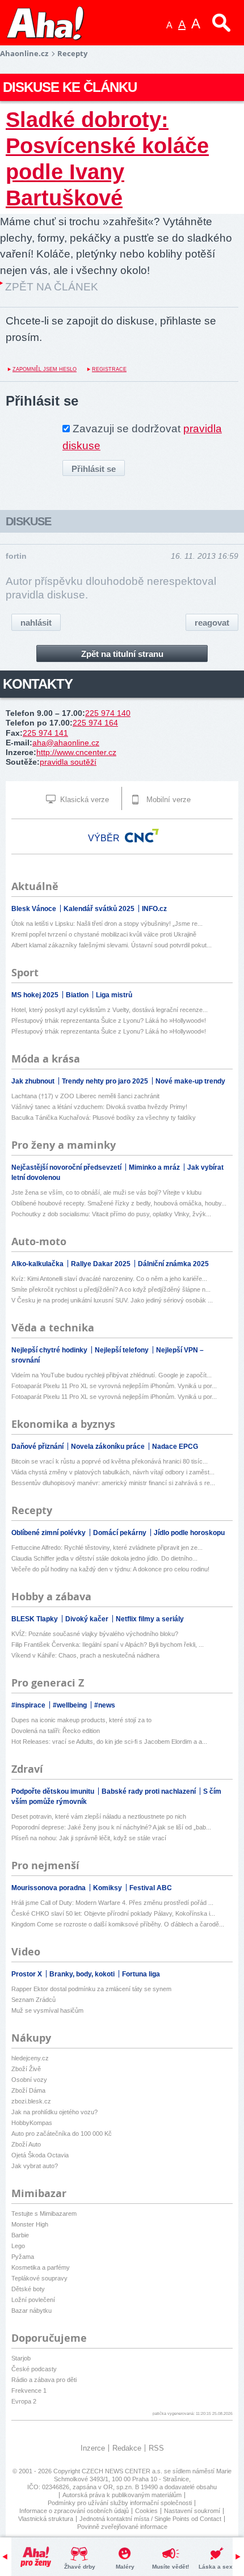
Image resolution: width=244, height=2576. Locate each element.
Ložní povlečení (33, 2300)
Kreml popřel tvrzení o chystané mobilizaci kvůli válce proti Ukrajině (104, 934)
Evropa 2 (24, 2401)
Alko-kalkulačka (38, 1264)
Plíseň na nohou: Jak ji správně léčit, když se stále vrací (89, 1838)
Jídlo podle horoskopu (189, 1533)
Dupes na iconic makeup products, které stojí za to (81, 1720)
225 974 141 (45, 733)
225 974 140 (108, 713)
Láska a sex (216, 2567)
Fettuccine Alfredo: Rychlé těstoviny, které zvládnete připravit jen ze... (107, 1548)
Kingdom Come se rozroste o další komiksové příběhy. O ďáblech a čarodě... (118, 1924)
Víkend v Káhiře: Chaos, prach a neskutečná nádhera (85, 1655)
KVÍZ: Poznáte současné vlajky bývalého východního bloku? (95, 1634)
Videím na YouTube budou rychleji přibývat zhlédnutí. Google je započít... (112, 1375)
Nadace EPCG (175, 1447)
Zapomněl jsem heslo (45, 369)
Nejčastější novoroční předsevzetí (67, 1167)
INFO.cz (154, 909)
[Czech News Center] (142, 836)
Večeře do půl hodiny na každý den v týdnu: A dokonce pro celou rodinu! (110, 1569)
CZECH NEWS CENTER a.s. (123, 2471)
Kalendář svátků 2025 (100, 909)
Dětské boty (28, 2289)
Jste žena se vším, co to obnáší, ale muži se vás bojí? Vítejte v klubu (106, 1192)
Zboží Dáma (28, 2090)
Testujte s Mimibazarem (44, 2214)
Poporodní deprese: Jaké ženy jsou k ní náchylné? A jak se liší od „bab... (111, 1827)
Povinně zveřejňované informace (122, 2527)
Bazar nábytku (31, 2311)
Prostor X (28, 1974)
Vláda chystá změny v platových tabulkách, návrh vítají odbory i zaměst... (113, 1472)
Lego (18, 2246)
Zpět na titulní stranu (122, 654)
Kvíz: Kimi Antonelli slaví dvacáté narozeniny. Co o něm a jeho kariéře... (109, 1279)
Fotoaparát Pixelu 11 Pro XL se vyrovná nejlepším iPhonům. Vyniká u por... (114, 1386)
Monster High (30, 2224)
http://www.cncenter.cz (76, 752)
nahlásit (36, 623)
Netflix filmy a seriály (150, 1619)
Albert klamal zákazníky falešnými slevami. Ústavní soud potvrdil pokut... (112, 945)
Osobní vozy (29, 2080)
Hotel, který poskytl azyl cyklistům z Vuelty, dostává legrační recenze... (110, 1010)
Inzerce (93, 2448)
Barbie (20, 2235)
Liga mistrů (114, 995)
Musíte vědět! (171, 2567)
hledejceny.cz (30, 2058)
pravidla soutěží (68, 762)
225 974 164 (95, 723)
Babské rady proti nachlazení (150, 1791)
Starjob (21, 2358)
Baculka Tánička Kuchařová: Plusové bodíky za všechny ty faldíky (104, 1118)
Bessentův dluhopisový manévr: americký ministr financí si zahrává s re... (113, 1483)
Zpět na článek (52, 287)
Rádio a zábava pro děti (44, 2380)
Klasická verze (83, 800)
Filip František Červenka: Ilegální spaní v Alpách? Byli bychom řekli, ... (108, 1645)
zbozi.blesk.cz (31, 2101)
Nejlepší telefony (123, 1350)
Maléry (125, 2567)
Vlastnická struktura (46, 2519)
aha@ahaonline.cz (66, 743)
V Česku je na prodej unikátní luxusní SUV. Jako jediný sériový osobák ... (112, 1300)
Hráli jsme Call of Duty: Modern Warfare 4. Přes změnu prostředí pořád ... (112, 1903)
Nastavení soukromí (192, 2511)
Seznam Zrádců (33, 2000)
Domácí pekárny (121, 1533)
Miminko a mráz (155, 1167)
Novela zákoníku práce (109, 1447)
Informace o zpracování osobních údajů (74, 2511)
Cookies (146, 2511)
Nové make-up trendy (190, 1081)
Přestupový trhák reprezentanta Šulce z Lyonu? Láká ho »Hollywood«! (109, 1021)
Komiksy (108, 1888)
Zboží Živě (26, 2069)
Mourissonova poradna (49, 1888)
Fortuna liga (141, 1974)
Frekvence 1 (29, 2391)
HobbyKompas (32, 2123)
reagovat (212, 623)
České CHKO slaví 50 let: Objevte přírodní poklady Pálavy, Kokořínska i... (113, 1913)
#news (105, 1705)
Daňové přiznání (38, 1447)
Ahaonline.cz (24, 53)
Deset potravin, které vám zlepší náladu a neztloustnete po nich (99, 1816)
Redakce (127, 2448)
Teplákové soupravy (39, 2278)
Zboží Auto (26, 2144)
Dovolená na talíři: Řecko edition (56, 1731)
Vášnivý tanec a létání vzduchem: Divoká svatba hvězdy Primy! (99, 1107)
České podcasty (34, 2369)
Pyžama (23, 2257)
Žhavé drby (80, 2567)
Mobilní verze (167, 800)
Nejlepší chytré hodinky (50, 1350)
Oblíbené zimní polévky (49, 1533)
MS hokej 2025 (36, 995)
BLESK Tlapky (35, 1619)
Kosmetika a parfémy (41, 2267)
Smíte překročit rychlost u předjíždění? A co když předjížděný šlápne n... (111, 1289)
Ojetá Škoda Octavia (40, 2155)
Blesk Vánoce (35, 909)
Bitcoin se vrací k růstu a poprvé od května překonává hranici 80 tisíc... (110, 1461)
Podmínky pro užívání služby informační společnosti (120, 2503)
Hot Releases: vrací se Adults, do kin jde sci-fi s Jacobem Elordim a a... (109, 1742)
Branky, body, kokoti (83, 1974)
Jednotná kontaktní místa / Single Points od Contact (150, 2519)
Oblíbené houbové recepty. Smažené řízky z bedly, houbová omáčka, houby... (119, 1203)
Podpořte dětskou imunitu (54, 1791)
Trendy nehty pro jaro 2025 (106, 1081)
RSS (156, 2448)
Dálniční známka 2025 (173, 1264)
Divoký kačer (88, 1619)
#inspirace (29, 1705)
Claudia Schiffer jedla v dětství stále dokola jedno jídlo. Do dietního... (104, 1558)
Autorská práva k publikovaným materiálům (122, 2495)
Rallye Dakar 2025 (102, 1264)
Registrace (109, 369)
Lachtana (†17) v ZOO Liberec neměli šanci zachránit (85, 1096)
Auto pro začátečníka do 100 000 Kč (62, 2134)
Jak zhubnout (34, 1081)
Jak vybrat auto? (35, 2166)
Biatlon (78, 995)
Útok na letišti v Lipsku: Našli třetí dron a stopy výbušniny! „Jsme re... (107, 924)
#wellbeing (71, 1705)
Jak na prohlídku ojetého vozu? (54, 2112)
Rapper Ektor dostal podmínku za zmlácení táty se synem (91, 1989)
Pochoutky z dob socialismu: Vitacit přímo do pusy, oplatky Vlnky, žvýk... (111, 1214)
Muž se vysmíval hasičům (47, 2010)
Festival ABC (151, 1888)
